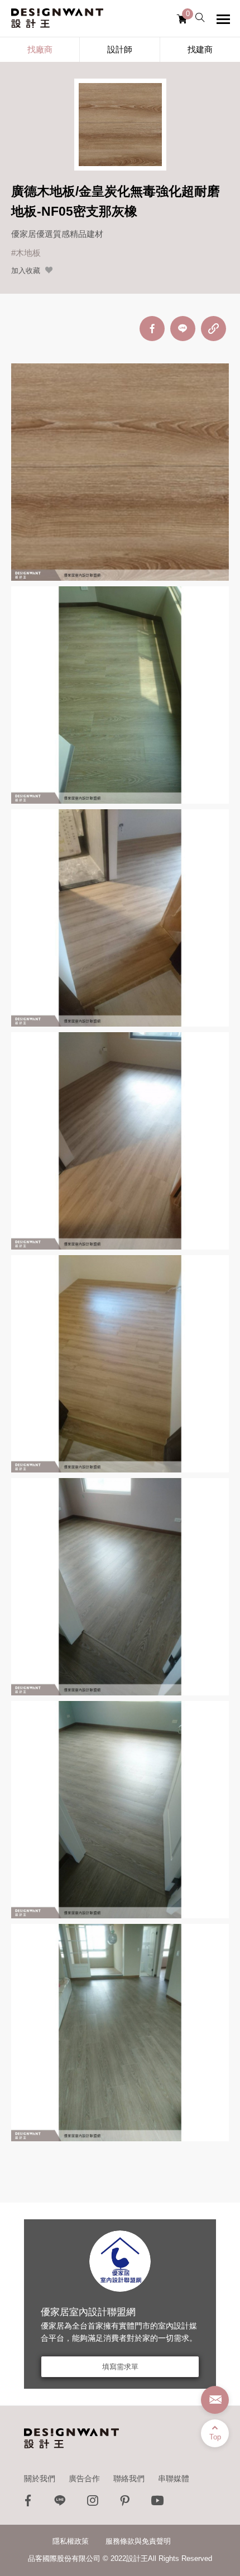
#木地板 (26, 253)
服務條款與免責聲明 (138, 2541)
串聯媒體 (174, 2478)
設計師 (120, 49)
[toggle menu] (223, 19)
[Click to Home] (57, 18)
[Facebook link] (28, 2503)
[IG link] (93, 2503)
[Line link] (60, 2503)
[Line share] (183, 329)
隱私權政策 (71, 2541)
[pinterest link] (125, 2503)
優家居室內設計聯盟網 (88, 2312)
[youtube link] (157, 2503)
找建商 (200, 49)
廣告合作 (84, 2478)
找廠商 (40, 49)
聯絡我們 (129, 2478)
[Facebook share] (152, 329)
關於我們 (40, 2478)
